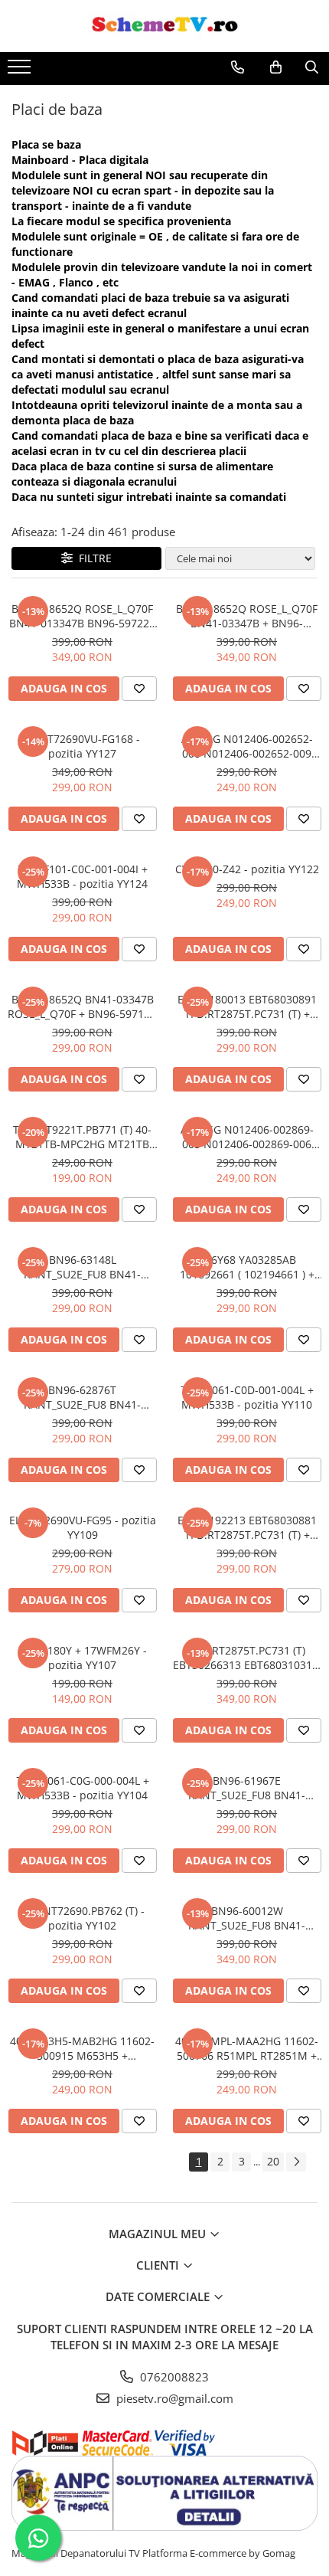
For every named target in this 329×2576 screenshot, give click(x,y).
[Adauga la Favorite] (139, 689)
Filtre (92, 558)
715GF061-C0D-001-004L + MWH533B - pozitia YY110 (247, 1397)
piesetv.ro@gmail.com (173, 2398)
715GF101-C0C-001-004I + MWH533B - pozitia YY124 (82, 876)
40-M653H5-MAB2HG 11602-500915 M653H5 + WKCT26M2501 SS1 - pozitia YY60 (82, 2048)
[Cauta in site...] (312, 67)
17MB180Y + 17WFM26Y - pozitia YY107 (83, 1658)
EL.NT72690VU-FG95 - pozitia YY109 (83, 1527)
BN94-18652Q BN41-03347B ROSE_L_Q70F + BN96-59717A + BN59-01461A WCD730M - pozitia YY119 (82, 1007)
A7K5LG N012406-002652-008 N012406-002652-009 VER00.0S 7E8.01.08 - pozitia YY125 (247, 746)
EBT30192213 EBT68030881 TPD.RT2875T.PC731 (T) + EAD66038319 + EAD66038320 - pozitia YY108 (247, 1527)
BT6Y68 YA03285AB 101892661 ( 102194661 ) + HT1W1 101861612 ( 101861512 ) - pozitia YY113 (247, 1267)
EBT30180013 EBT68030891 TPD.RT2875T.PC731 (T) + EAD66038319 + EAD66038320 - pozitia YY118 (247, 1007)
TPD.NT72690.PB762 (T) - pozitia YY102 (82, 1918)
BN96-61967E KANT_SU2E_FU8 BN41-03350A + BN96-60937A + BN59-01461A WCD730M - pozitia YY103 (247, 1788)
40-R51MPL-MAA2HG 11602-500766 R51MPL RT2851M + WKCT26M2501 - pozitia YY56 (247, 2048)
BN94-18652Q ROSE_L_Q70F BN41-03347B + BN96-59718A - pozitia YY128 (247, 616)
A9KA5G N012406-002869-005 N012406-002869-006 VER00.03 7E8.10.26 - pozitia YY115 (247, 1137)
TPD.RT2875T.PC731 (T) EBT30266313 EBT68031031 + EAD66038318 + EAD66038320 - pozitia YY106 (247, 1658)
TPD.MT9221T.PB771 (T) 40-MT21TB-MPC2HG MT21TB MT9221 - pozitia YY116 (82, 1137)
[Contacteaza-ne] (238, 67)
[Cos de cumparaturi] (276, 67)
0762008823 (173, 2377)
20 (273, 2161)
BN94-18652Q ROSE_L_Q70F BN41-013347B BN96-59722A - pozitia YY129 (83, 616)
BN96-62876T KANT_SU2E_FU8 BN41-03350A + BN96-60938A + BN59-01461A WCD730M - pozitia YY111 (83, 1397)
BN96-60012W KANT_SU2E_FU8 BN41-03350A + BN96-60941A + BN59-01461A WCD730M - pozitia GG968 (247, 1918)
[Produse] (21, 71)
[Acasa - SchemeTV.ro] (164, 26)
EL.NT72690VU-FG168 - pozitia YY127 (82, 746)
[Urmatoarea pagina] (296, 2162)
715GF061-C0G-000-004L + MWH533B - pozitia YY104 (83, 1788)
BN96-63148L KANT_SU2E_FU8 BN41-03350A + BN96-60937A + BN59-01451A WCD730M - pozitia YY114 (83, 1267)
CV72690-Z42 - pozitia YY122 (247, 869)
